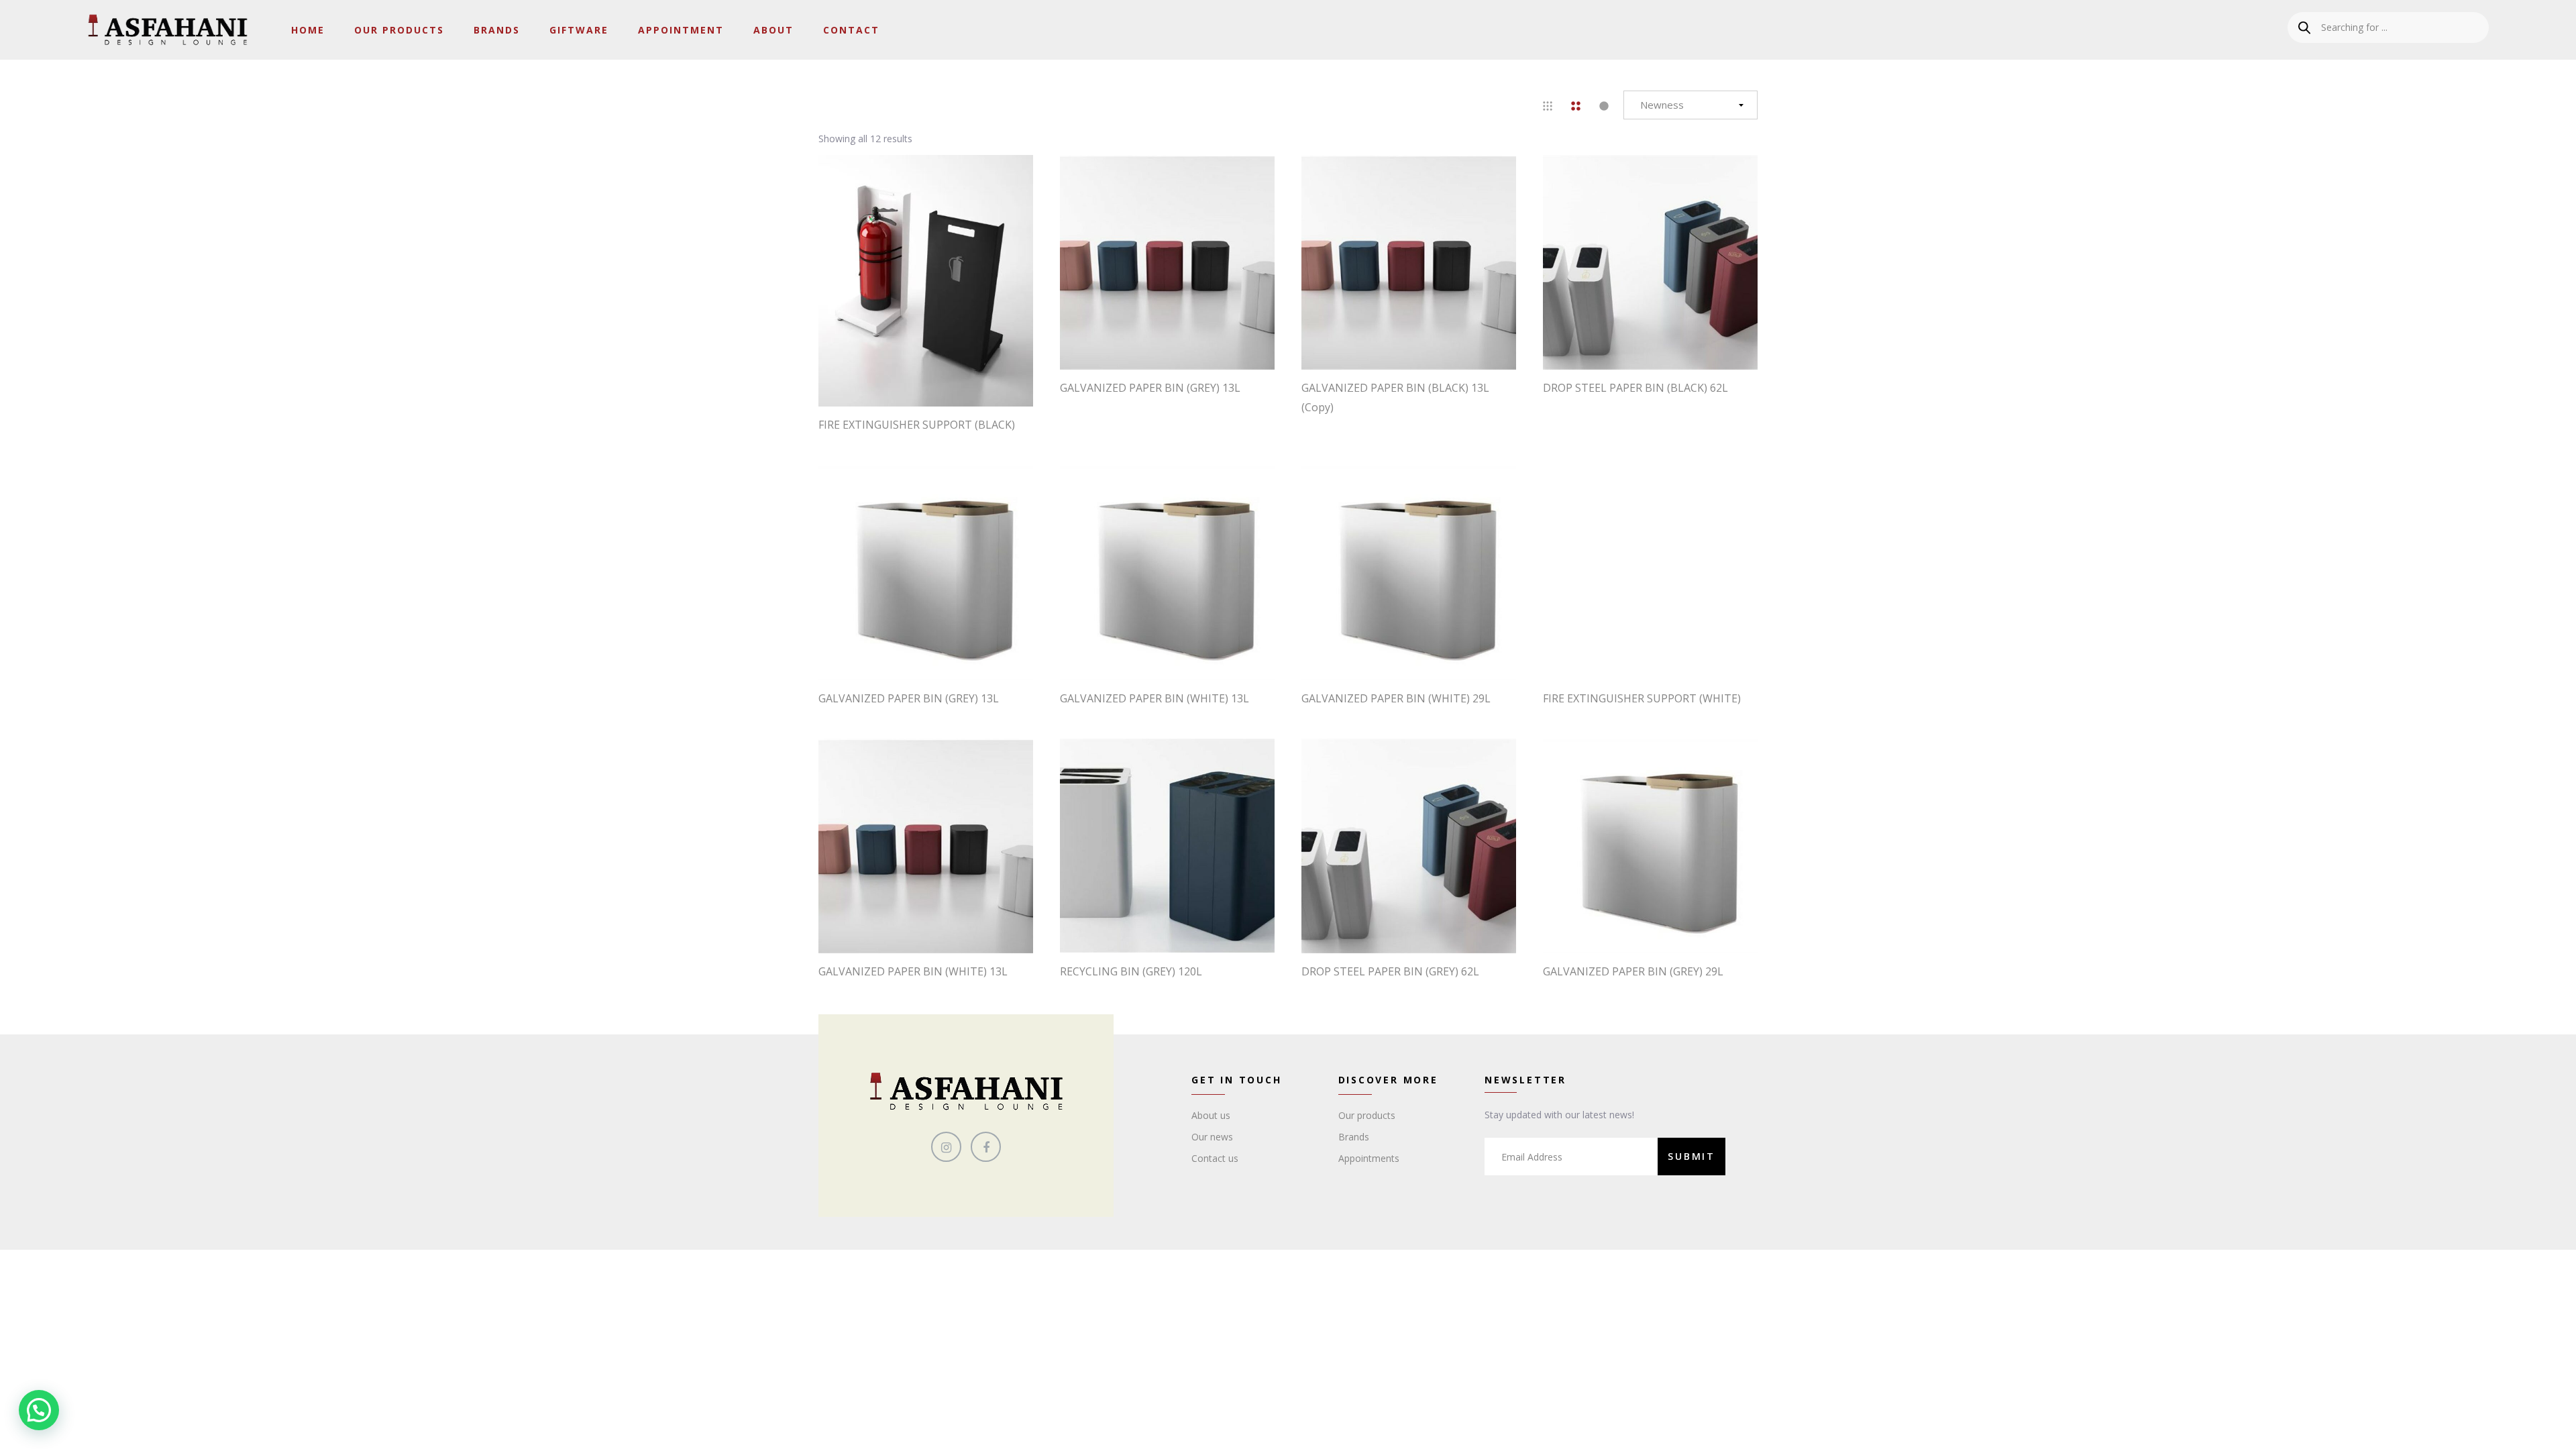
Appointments (1369, 1158)
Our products (1367, 1115)
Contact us (1215, 1158)
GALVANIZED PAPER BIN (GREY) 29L (1633, 971)
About (773, 30)
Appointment (681, 30)
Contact (851, 30)
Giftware (579, 30)
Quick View (932, 380)
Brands (497, 30)
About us (1211, 1115)
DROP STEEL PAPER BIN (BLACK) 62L (1635, 388)
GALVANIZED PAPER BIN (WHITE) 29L (1396, 698)
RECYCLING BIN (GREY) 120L (1131, 971)
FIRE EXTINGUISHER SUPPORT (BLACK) (917, 425)
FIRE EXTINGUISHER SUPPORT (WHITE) (1642, 698)
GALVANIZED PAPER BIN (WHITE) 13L (1155, 698)
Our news (1212, 1137)
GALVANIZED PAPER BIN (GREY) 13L (1150, 388)
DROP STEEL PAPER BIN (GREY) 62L (1390, 971)
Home (308, 30)
